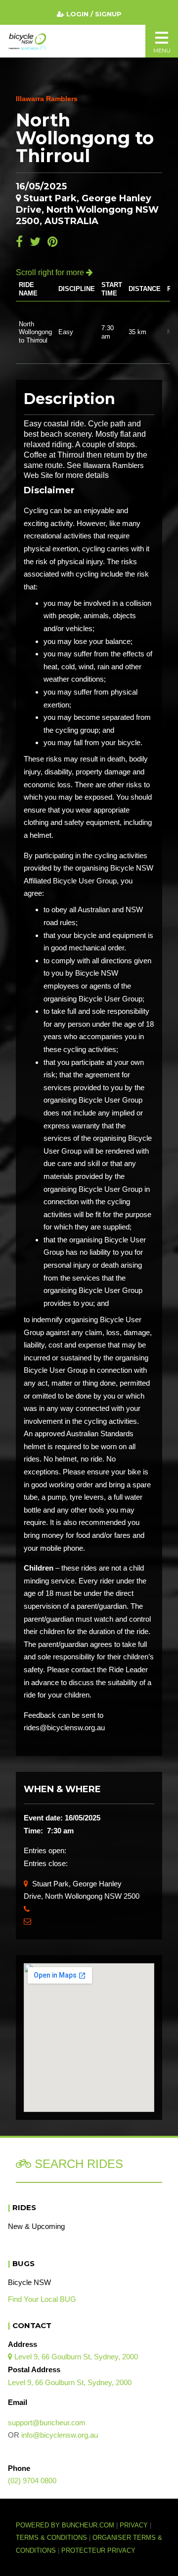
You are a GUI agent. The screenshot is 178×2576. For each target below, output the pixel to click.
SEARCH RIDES (77, 2164)
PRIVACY (134, 2525)
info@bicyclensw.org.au (60, 2435)
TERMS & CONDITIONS (52, 2538)
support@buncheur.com (47, 2423)
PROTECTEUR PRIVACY (98, 2551)
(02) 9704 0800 (32, 2481)
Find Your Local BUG (42, 2299)
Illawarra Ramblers (47, 99)
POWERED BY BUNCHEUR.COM (68, 2525)
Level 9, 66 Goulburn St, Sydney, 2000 (73, 2357)
